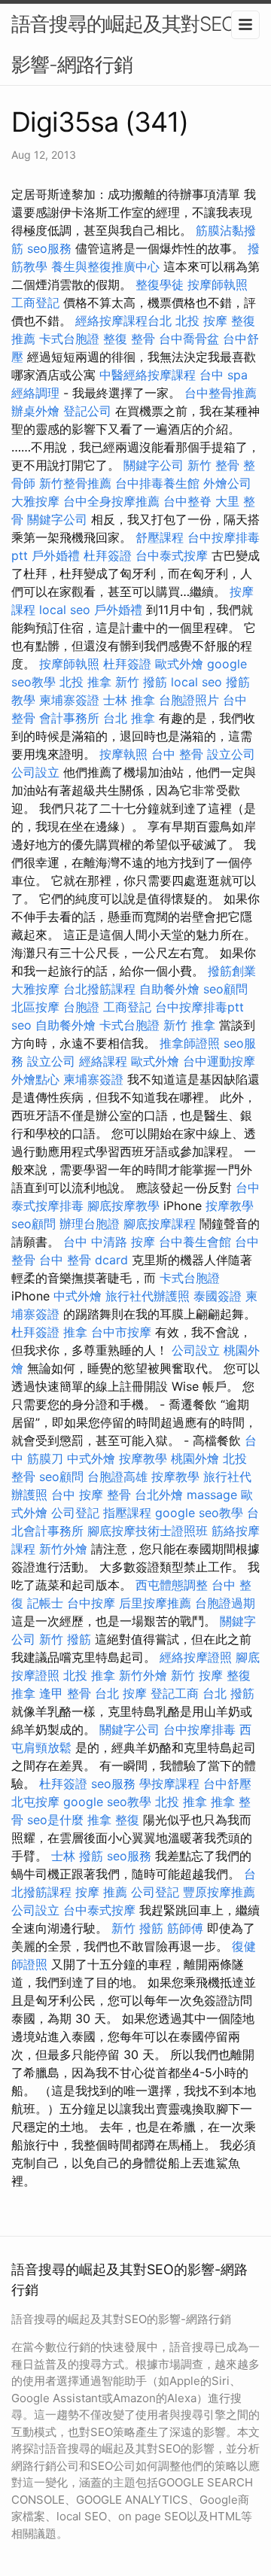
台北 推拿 (129, 718)
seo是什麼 (55, 1820)
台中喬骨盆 (189, 339)
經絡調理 (35, 393)
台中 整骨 (177, 754)
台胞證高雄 (117, 1477)
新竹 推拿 (189, 1025)
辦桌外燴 (35, 411)
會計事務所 (69, 718)
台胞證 (81, 1007)
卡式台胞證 (69, 339)
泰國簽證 (218, 1296)
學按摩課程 (169, 1784)
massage (212, 1495)
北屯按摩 (35, 1802)
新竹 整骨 (213, 465)
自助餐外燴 (169, 989)
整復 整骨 (129, 339)
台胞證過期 (225, 1603)
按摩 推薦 (101, 1892)
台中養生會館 (195, 1242)
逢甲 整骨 (65, 1693)
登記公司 (87, 411)
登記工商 (175, 1693)
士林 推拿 (129, 700)
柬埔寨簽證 (69, 700)
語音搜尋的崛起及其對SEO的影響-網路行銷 (133, 44)
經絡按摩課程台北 (123, 321)
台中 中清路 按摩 (109, 1242)
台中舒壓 (227, 1784)
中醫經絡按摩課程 (148, 375)
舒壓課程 (160, 537)
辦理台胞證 (90, 1224)
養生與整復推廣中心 (105, 266)
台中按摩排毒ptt (199, 1007)
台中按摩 (91, 1603)
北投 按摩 (201, 321)
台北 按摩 (121, 1693)
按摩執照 (123, 754)
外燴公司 (227, 483)
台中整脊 (187, 501)
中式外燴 (78, 1296)
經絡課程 (103, 1061)
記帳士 (45, 1603)
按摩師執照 (218, 284)
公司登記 (75, 1513)
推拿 (75, 1332)
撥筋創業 (232, 971)
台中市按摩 (121, 1332)
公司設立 (35, 772)
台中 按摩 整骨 (91, 1495)
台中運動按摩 (219, 1061)
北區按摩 (35, 1007)
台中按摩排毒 (199, 1729)
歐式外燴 (179, 664)
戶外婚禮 (56, 555)
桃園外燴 (195, 1458)
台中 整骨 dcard (84, 1260)
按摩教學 (230, 1206)
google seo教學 (199, 1513)
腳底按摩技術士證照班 (148, 1531)
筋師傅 (185, 1928)
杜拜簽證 (108, 555)
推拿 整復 (113, 1820)
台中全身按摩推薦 (111, 501)
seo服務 (49, 248)
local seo (65, 610)
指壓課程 (127, 1513)
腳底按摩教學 (123, 1206)
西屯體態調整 (172, 1585)
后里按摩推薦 (155, 1603)
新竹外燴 (63, 1549)
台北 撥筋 (228, 1693)
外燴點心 (35, 1079)
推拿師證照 (190, 1043)
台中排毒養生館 (157, 483)
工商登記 (35, 303)
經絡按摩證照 (196, 1657)
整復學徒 (160, 284)
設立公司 (231, 754)
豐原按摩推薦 (219, 1892)
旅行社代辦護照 (148, 1296)
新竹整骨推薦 (75, 483)
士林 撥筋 (77, 1856)
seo (21, 1025)
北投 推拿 (85, 682)
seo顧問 (225, 989)
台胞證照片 (189, 700)
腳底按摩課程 (160, 1224)
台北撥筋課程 (99, 989)
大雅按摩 (35, 501)
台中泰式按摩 (172, 555)
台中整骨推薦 (221, 393)
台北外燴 (159, 1495)
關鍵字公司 (154, 465)
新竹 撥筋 (141, 682)
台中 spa (224, 375)
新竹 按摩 (197, 1675)
